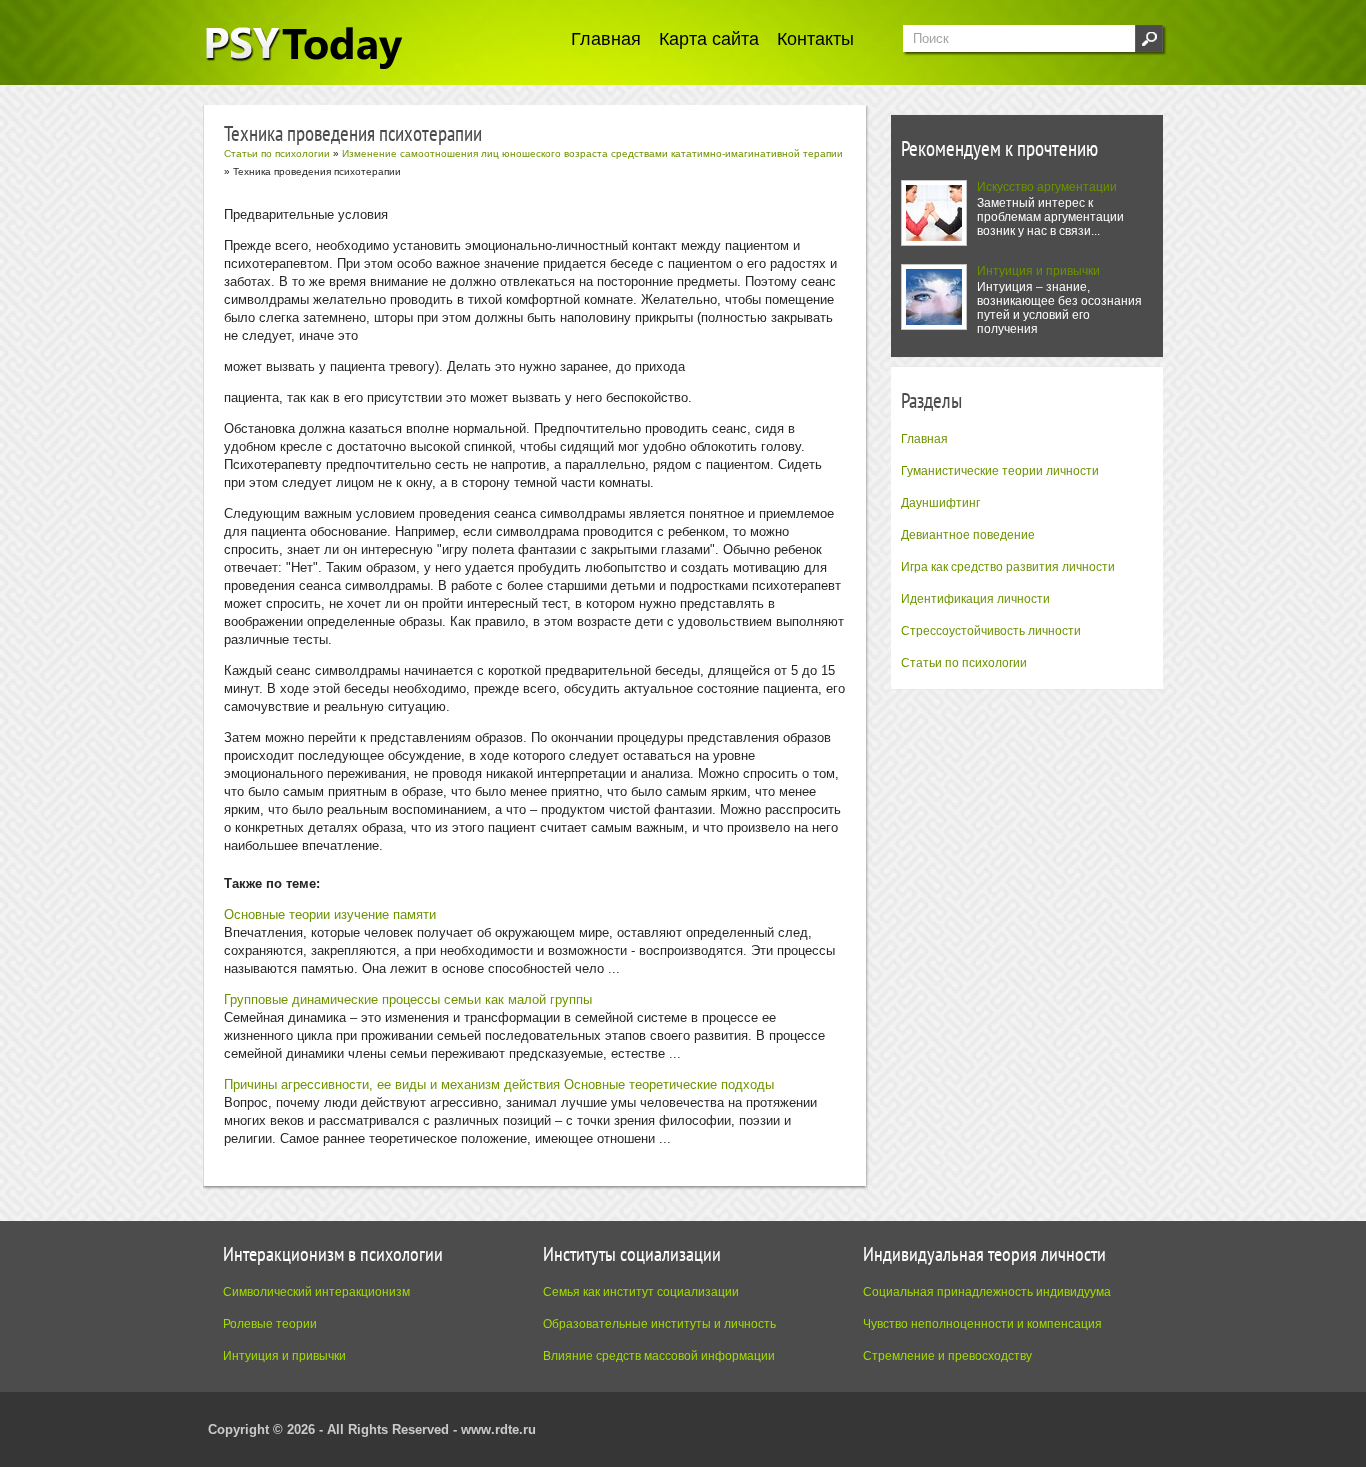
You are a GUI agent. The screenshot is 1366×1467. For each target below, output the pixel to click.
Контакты (815, 39)
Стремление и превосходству (947, 1356)
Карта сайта (709, 39)
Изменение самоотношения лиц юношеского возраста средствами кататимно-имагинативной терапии (592, 153)
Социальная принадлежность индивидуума (987, 1292)
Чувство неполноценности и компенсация (982, 1324)
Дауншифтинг (940, 503)
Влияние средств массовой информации (659, 1356)
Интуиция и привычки (1038, 271)
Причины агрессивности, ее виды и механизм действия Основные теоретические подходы (499, 1084)
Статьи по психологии (964, 663)
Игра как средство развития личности (1008, 567)
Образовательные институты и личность (659, 1324)
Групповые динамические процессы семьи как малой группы (408, 999)
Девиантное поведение (968, 535)
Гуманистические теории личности (1000, 471)
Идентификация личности (975, 599)
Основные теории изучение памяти (330, 914)
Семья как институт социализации (641, 1292)
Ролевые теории (270, 1324)
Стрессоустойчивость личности (991, 631)
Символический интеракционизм (316, 1292)
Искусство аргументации (1047, 187)
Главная (606, 39)
